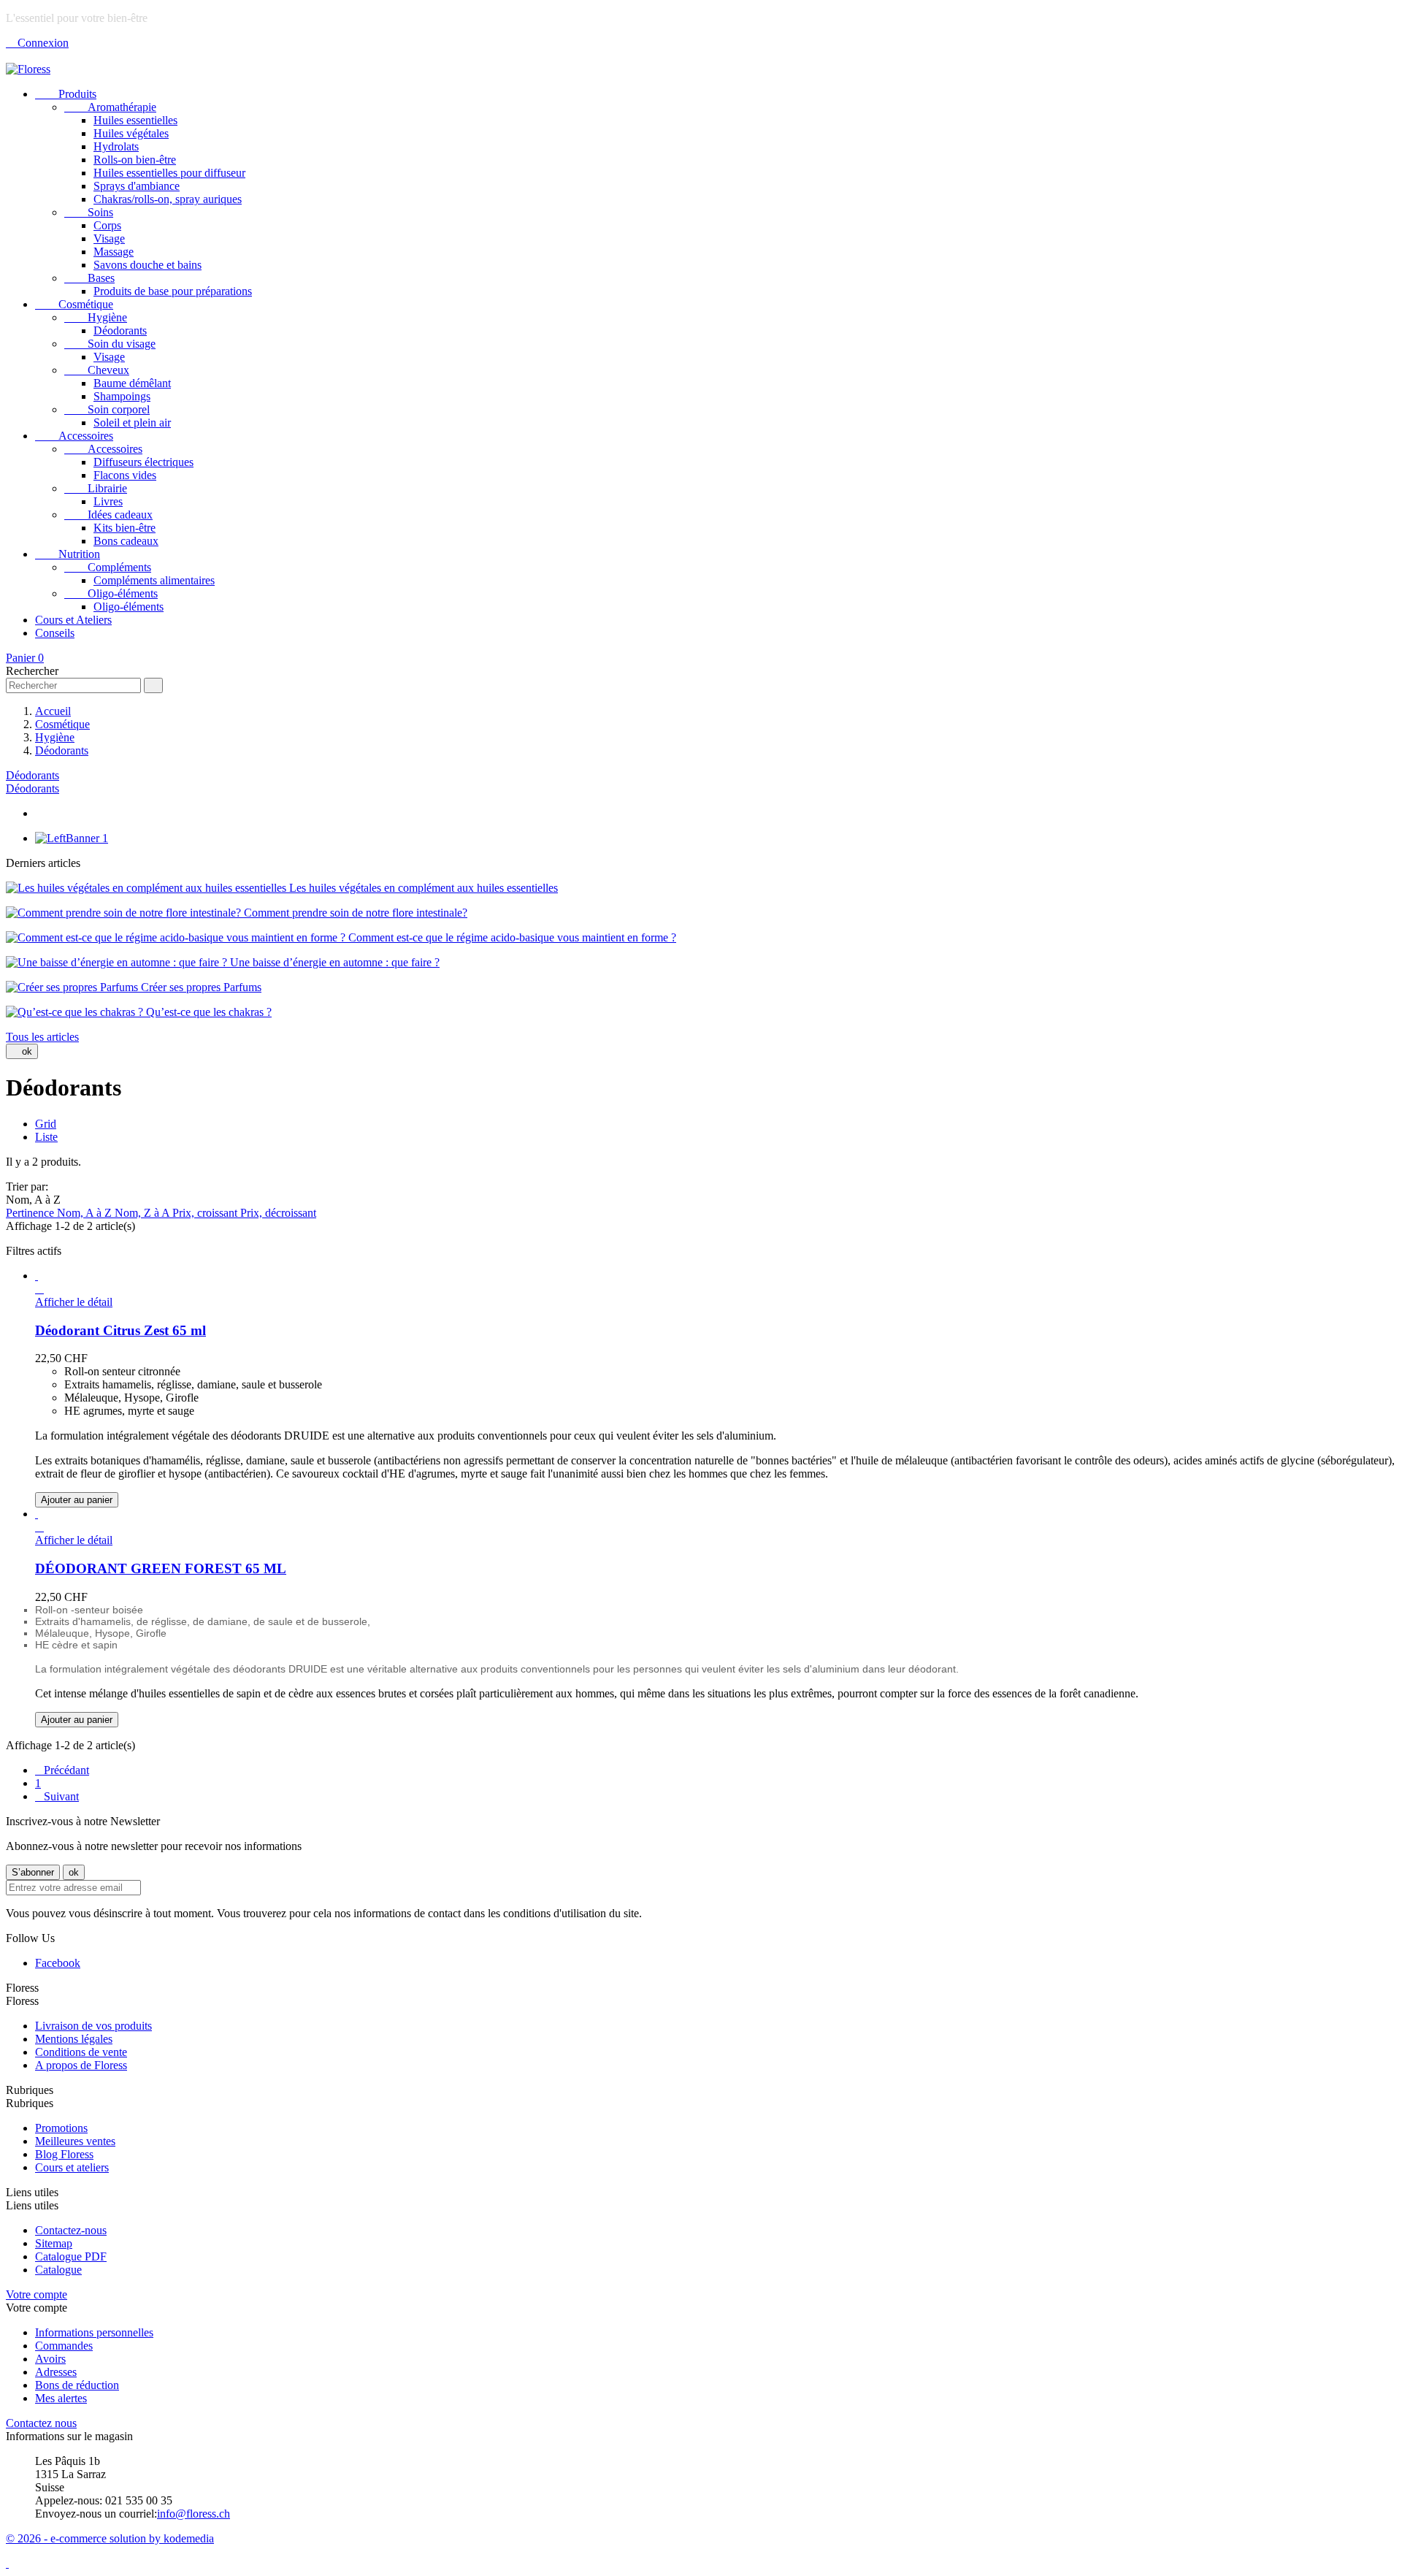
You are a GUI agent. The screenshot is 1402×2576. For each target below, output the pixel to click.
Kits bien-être (125, 528)
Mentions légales (74, 2039)
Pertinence (31, 1213)
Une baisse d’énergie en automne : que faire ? (333, 962)
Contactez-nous (71, 2230)
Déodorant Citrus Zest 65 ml (120, 1330)
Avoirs (50, 2359)
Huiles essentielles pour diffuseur (169, 173)
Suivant (57, 1796)
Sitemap (54, 2243)
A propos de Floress (81, 2065)
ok (22, 1051)
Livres (108, 501)
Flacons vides (125, 475)
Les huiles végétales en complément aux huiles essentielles (422, 888)
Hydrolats (116, 146)
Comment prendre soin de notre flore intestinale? (354, 913)
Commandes (64, 2346)
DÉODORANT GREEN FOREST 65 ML (161, 1568)
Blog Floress (64, 2154)
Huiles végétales (131, 133)
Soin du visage (110, 344)
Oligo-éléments (111, 593)
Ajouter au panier (77, 1500)
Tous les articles (42, 1037)
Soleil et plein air (132, 423)
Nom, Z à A (143, 1213)
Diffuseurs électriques (143, 462)
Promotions (61, 2128)
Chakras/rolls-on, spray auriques (168, 199)
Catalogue (58, 2270)
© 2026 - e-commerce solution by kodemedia (110, 2538)
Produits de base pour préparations (173, 291)
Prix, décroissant (278, 1213)
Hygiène (96, 317)
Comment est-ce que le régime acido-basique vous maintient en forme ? (511, 937)
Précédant (62, 1770)
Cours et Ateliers (73, 620)
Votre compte (37, 2294)
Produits (66, 94)
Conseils (55, 633)
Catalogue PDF (71, 2256)
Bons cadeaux (126, 541)
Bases (89, 278)
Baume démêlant (132, 383)
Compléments (108, 567)
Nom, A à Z (86, 1213)
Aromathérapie (110, 107)
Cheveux (97, 370)
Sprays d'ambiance (137, 186)
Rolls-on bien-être (135, 160)
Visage (109, 238)
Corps (107, 225)
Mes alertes (61, 2398)
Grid (46, 1124)
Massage (114, 252)
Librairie (96, 488)
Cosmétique (74, 304)
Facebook (58, 1963)
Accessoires (74, 436)
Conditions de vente (81, 2052)
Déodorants (120, 330)
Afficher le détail (74, 1302)
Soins (89, 212)
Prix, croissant (206, 1213)
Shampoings (122, 396)
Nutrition (68, 554)
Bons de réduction (77, 2385)
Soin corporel (107, 409)
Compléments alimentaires (154, 580)
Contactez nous (41, 2423)
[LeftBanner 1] (72, 838)
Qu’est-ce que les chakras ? (207, 1012)
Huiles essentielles (135, 120)
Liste (46, 1137)
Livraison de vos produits (93, 2026)
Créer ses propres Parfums (200, 987)
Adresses (56, 2372)
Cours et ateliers (72, 2167)
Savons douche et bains (148, 265)
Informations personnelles (94, 2332)
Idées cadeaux (108, 515)
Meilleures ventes (75, 2141)
